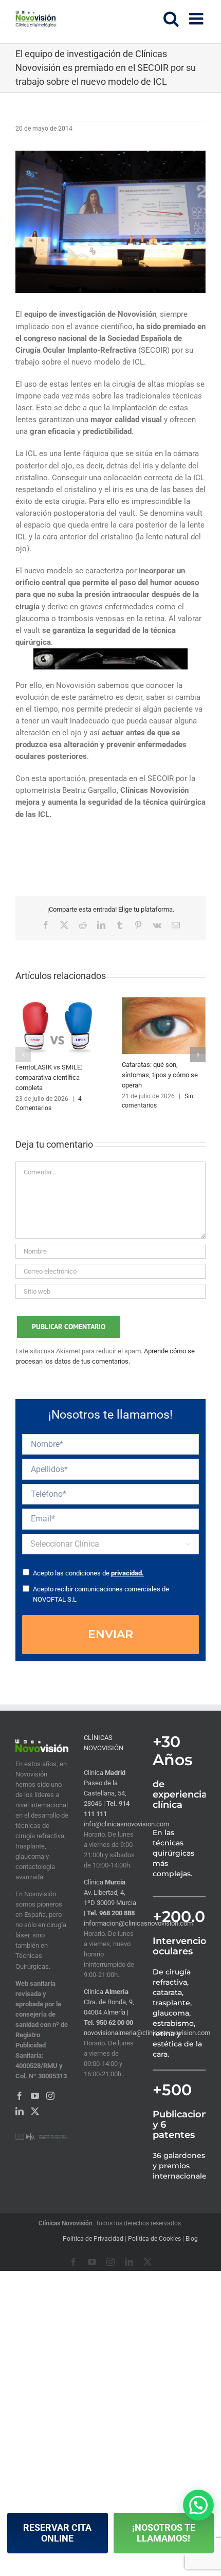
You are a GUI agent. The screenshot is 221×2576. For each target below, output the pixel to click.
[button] (23, 1055)
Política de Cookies (154, 2239)
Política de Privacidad (93, 2239)
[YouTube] (35, 2096)
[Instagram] (50, 2096)
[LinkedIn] (20, 2111)
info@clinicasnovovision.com (126, 1824)
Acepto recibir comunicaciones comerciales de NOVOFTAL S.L (101, 1594)
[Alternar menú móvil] (197, 19)
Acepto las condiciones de (88, 1573)
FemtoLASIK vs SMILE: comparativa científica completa (49, 1077)
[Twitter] (35, 2111)
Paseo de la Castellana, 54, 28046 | (105, 1793)
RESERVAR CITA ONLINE (57, 2533)
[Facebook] (20, 2096)
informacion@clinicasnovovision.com (138, 1923)
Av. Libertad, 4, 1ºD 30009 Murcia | (110, 1903)
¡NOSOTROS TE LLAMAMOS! (164, 2533)
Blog (192, 2239)
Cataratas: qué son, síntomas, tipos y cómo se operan (160, 1075)
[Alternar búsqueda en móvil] (171, 19)
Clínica (105, 1773)
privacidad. (127, 1573)
